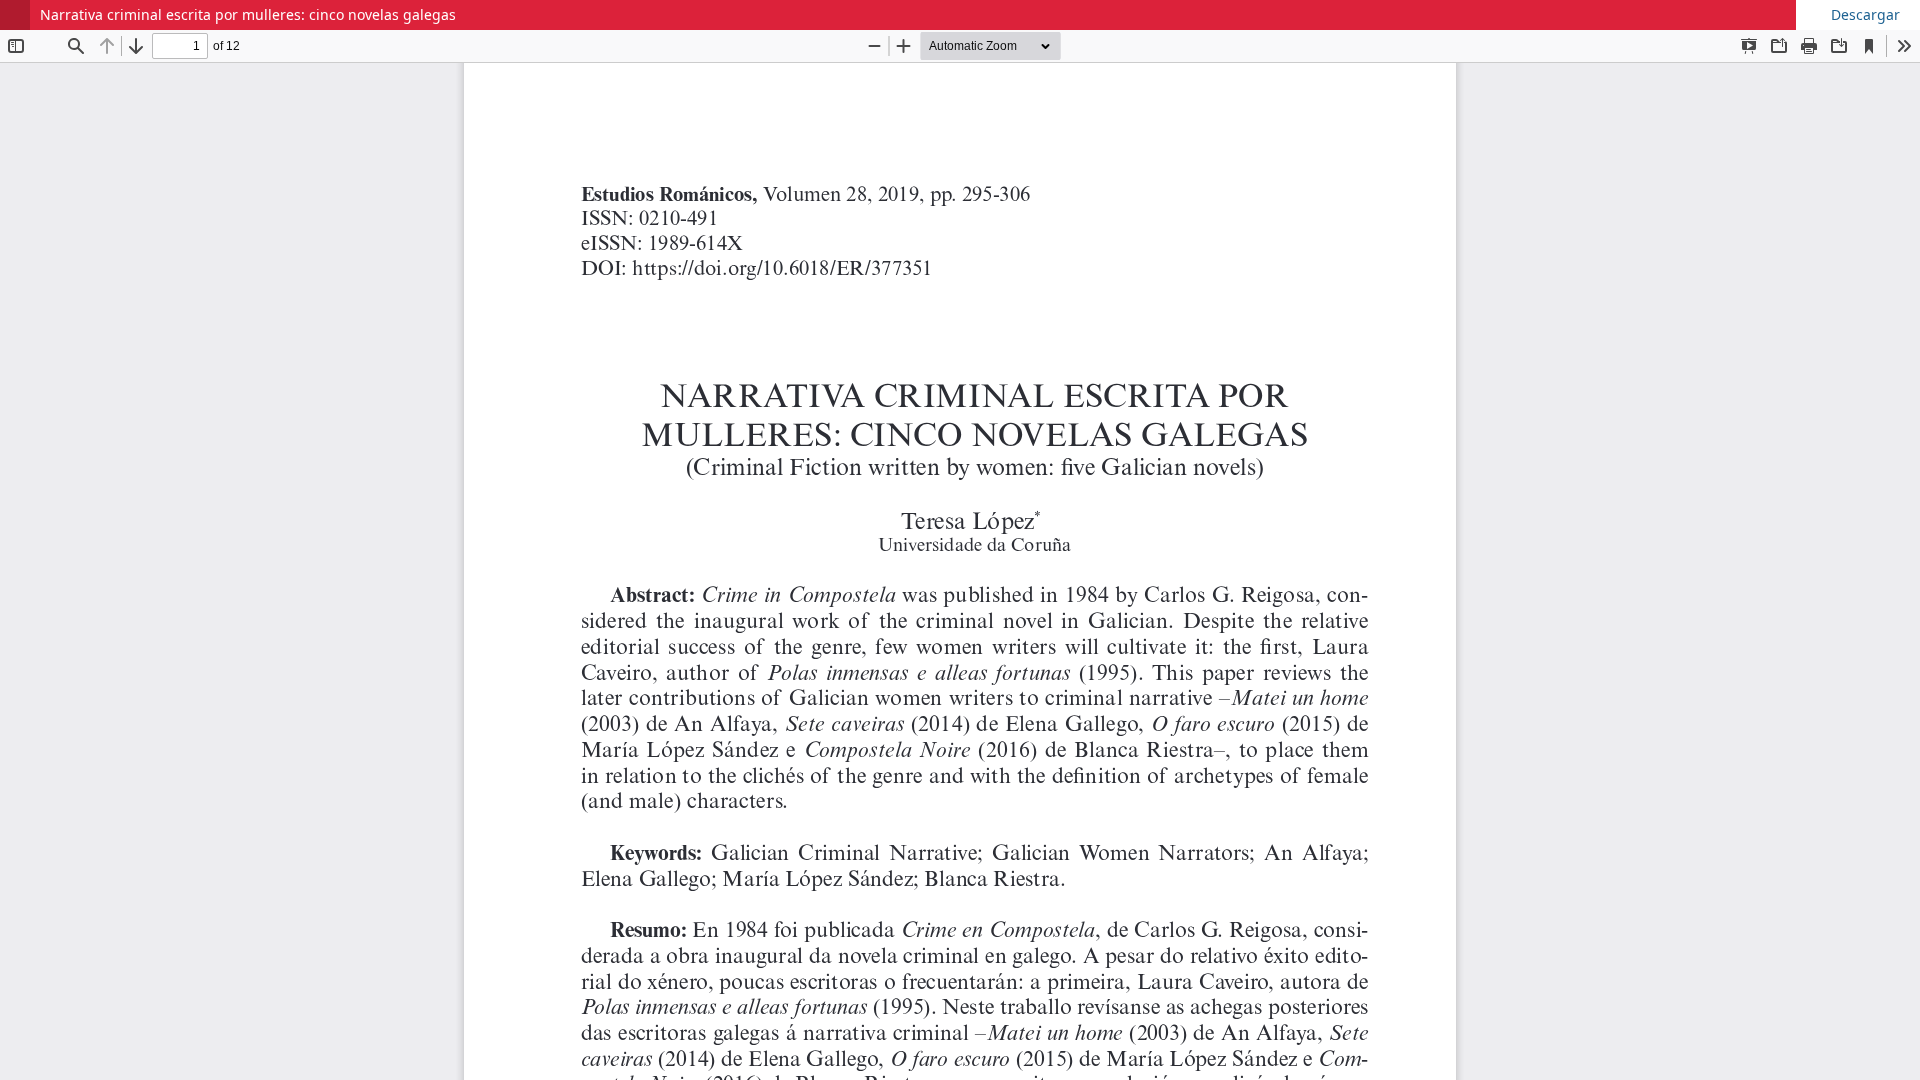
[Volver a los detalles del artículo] (15, 15)
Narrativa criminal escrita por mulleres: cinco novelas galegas (248, 14)
